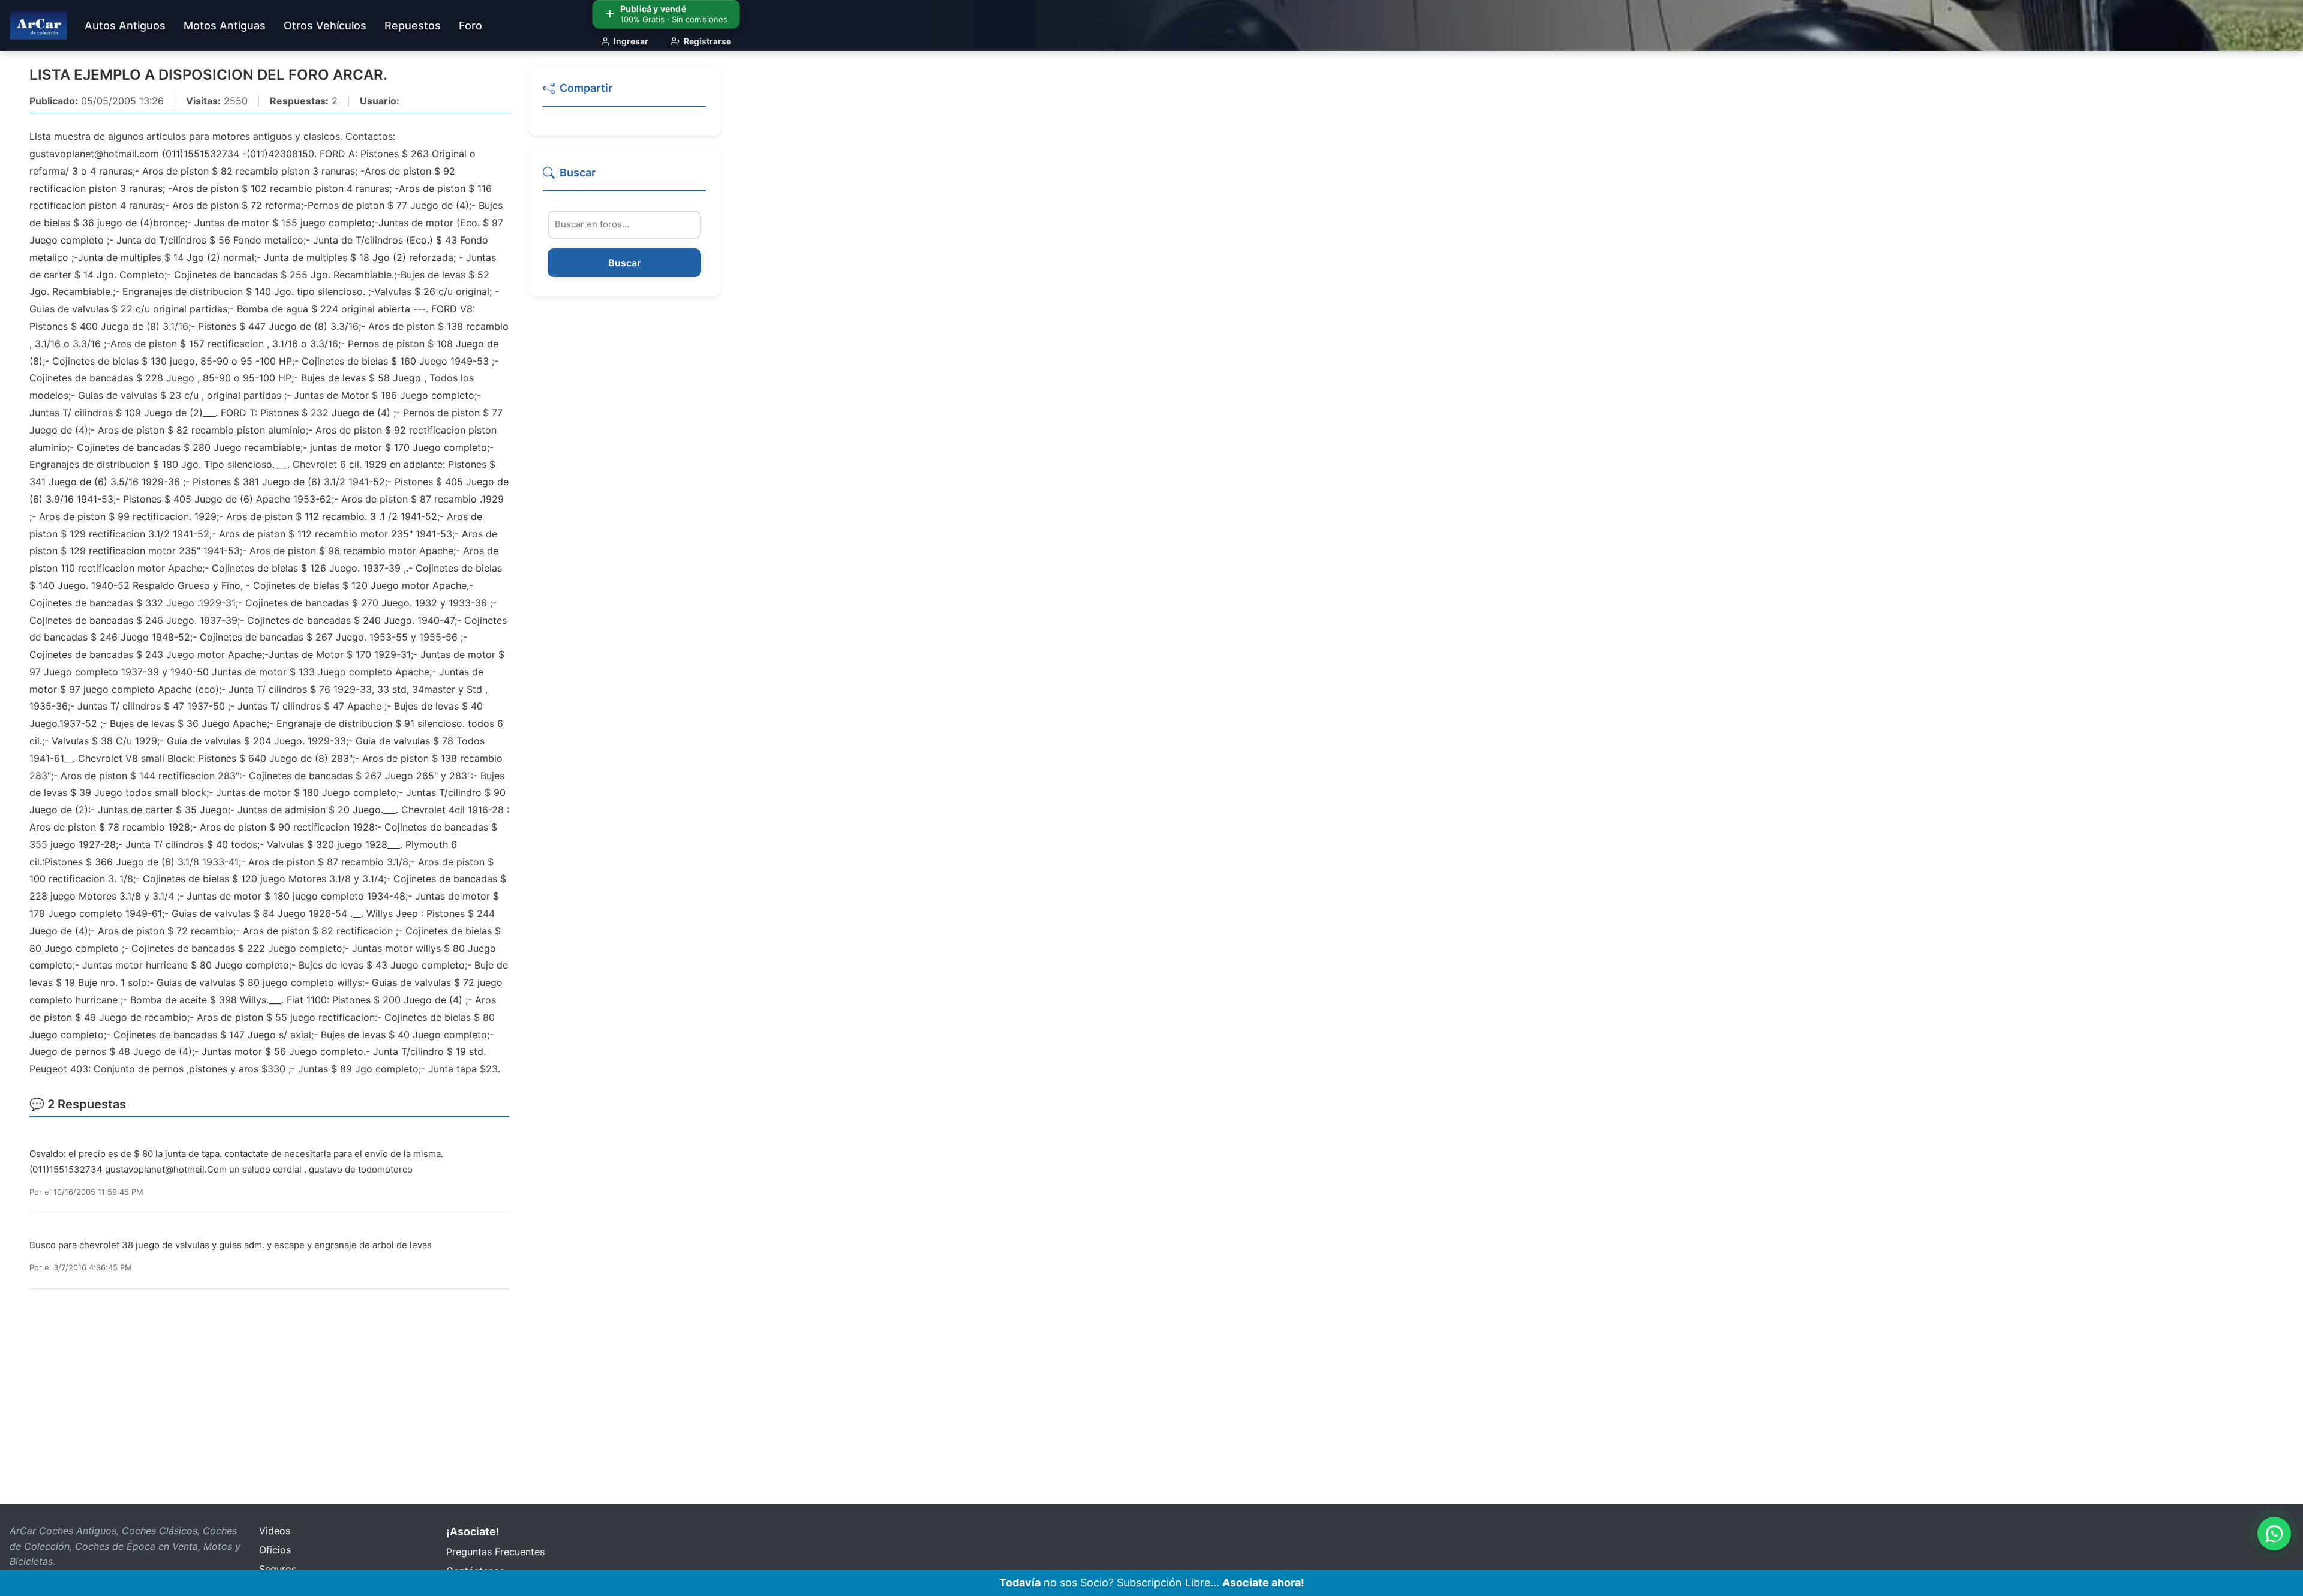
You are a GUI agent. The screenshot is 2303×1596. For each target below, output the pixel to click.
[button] (624, 93)
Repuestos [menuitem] (413, 25)
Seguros (278, 1569)
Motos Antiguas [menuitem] (225, 25)
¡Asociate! (473, 1532)
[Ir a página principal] (38, 25)
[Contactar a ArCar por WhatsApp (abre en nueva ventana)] (2274, 1534)
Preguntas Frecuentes (495, 1552)
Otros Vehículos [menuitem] (325, 25)
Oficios (275, 1550)
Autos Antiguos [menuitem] (125, 25)
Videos (275, 1531)
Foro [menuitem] (470, 25)
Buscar (624, 263)
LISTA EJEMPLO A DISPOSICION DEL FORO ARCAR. (208, 75)
